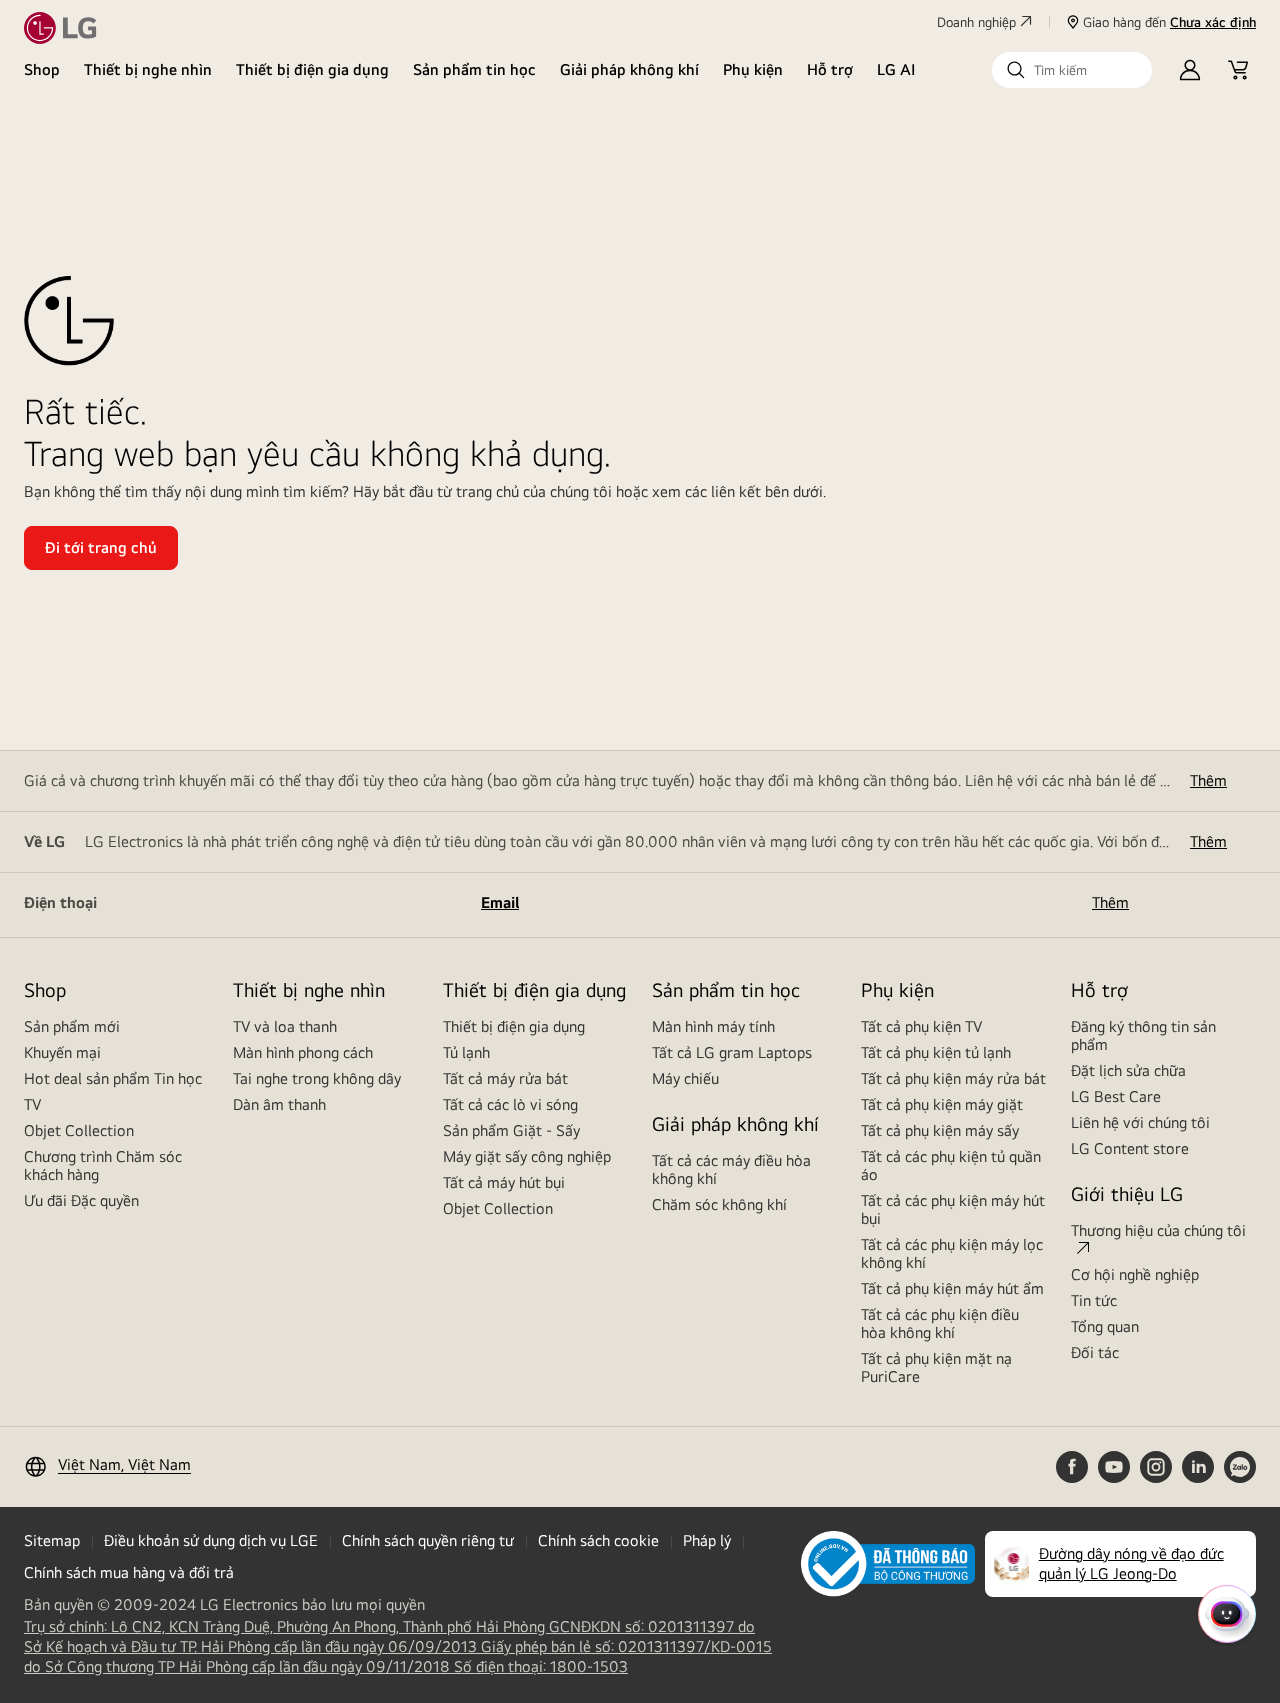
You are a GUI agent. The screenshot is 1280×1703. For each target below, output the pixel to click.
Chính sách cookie (598, 1540)
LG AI (896, 69)
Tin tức (1094, 1300)
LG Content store (1130, 1148)
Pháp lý (707, 1540)
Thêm (1208, 780)
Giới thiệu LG (1127, 1193)
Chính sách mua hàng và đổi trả (129, 1572)
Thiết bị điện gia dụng (312, 69)
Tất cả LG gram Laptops (732, 1052)
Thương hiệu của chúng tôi (1158, 1230)
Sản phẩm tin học (474, 69)
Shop (42, 69)
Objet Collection (79, 1130)
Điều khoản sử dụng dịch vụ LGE (211, 1540)
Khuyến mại (62, 1052)
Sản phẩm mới (72, 1026)
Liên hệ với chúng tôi (1140, 1122)
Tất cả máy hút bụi (504, 1182)
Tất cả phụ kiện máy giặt (942, 1104)
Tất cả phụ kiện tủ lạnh (936, 1052)
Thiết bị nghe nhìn (148, 69)
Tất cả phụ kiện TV (921, 1026)
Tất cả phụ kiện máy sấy (940, 1130)
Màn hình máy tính (713, 1026)
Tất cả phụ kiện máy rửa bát (953, 1078)
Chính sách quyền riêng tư (428, 1540)
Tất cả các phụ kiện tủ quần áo (951, 1165)
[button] (1072, 70)
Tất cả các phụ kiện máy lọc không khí (952, 1253)
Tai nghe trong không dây (317, 1078)
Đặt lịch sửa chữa (1128, 1070)
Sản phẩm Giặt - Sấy (511, 1130)
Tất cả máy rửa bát (505, 1078)
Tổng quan (1105, 1326)
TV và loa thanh (285, 1026)
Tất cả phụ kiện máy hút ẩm (952, 1288)
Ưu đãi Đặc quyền (81, 1200)
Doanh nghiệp (976, 22)
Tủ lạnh (466, 1052)
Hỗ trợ (830, 69)
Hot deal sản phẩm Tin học (113, 1078)
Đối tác (1095, 1352)
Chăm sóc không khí (719, 1204)
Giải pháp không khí (629, 69)
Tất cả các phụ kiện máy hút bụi (953, 1209)
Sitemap (52, 1540)
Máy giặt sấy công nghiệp (527, 1156)
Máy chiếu (685, 1078)
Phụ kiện (753, 69)
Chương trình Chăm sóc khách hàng (103, 1165)
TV (32, 1104)
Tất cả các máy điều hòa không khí (731, 1169)
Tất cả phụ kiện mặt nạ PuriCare (936, 1367)
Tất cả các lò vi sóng (510, 1104)
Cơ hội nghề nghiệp (1135, 1274)
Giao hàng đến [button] (1169, 22)
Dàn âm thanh (279, 1104)
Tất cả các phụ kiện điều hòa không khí (940, 1323)
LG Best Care (1116, 1096)
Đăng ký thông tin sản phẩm (1143, 1035)
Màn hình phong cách (303, 1052)
